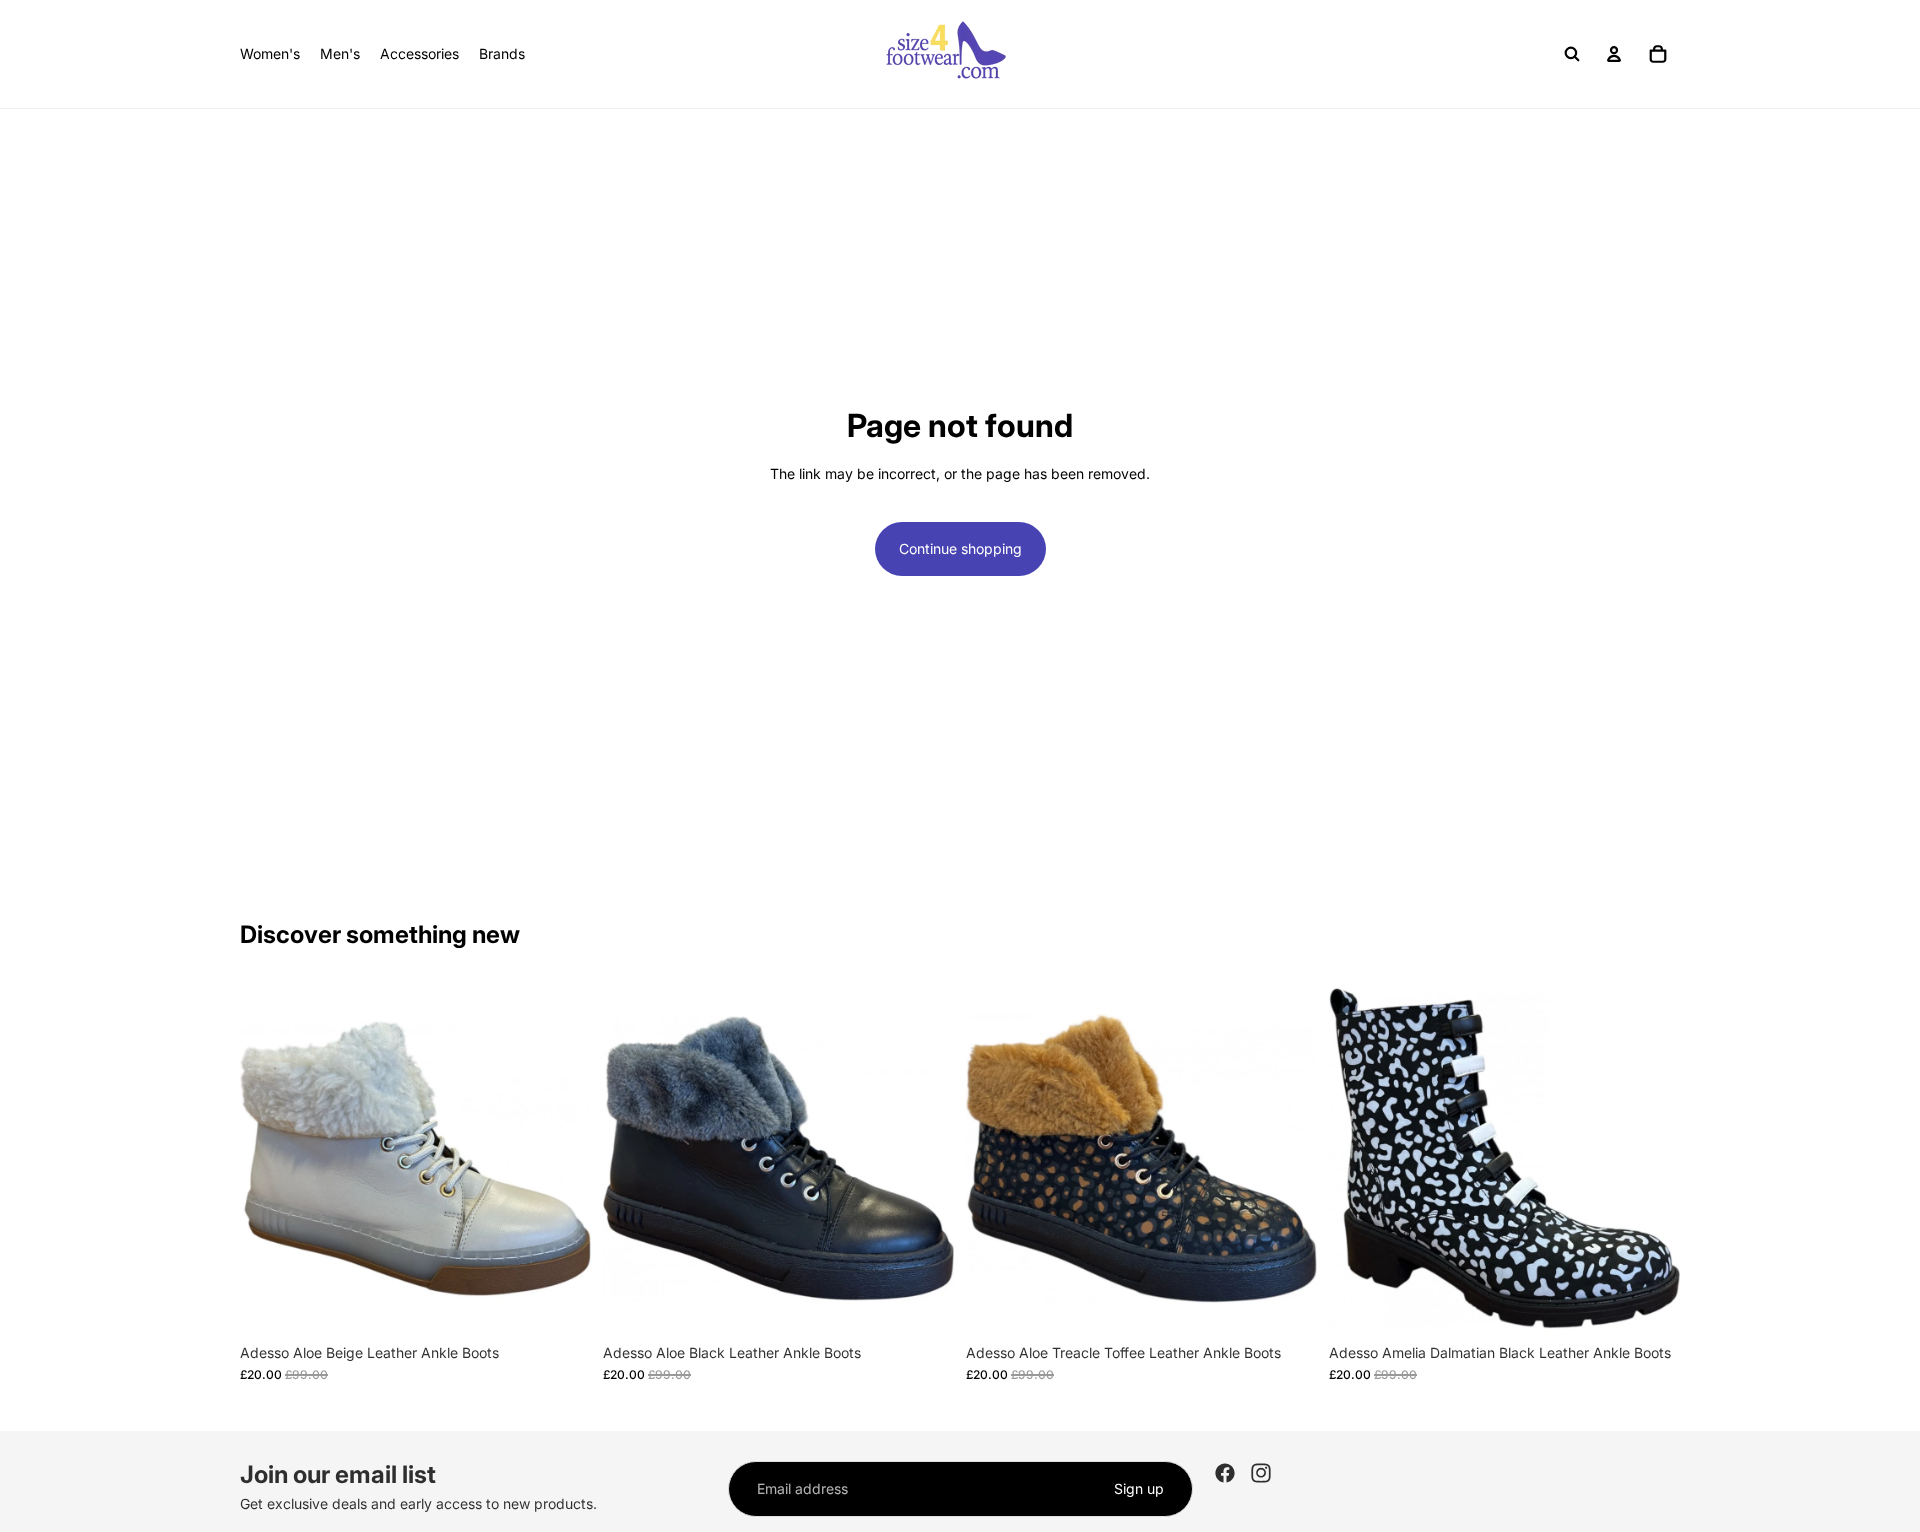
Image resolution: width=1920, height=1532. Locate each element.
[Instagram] (1261, 1473)
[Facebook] (1225, 1473)
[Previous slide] (270, 1159)
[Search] (1572, 54)
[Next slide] (561, 1159)
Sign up (1139, 1488)
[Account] (1614, 54)
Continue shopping (960, 548)
